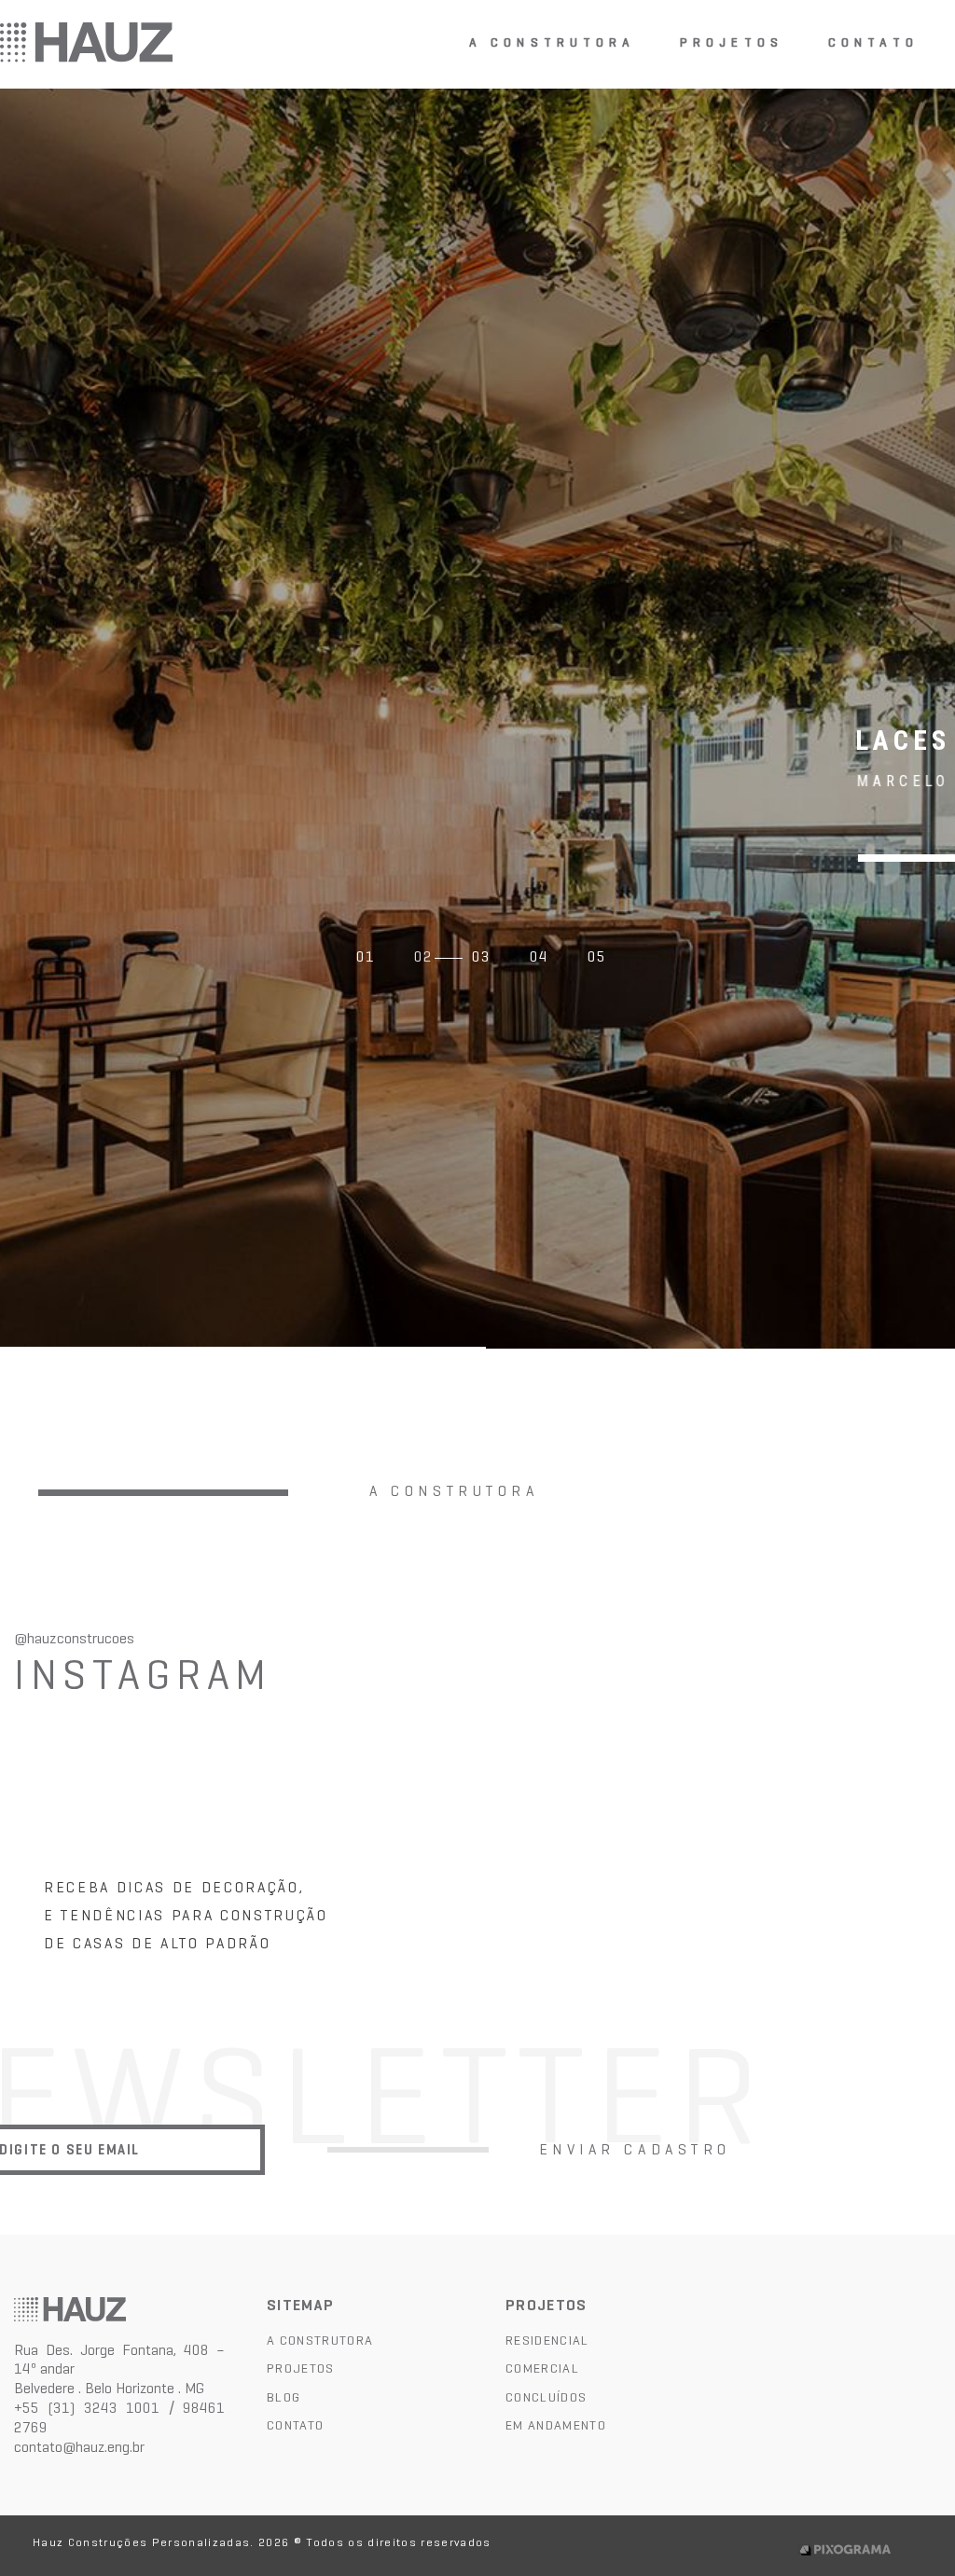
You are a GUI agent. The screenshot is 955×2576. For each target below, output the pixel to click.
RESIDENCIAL (547, 2340)
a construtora (553, 43)
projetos (732, 43)
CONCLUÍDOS (546, 2397)
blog (284, 2397)
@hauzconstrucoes (74, 1638)
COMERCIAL (542, 2368)
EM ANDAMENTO (556, 2425)
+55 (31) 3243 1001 (87, 2408)
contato (873, 43)
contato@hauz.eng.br (79, 2447)
